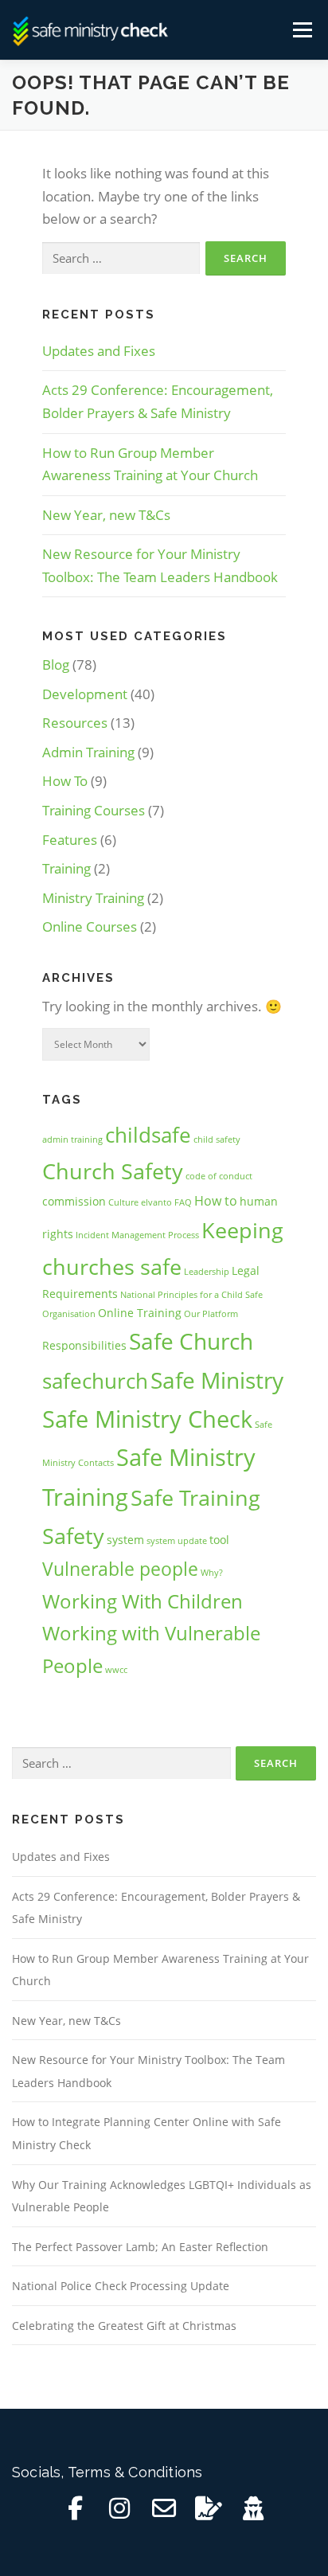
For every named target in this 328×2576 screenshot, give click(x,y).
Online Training (140, 1313)
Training (66, 868)
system (125, 1540)
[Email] (164, 2508)
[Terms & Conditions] (209, 2508)
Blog (56, 665)
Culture (123, 1202)
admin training (72, 1139)
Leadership (207, 1272)
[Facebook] (75, 2508)
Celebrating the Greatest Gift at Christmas (124, 2326)
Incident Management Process (137, 1235)
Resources (75, 723)
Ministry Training (93, 898)
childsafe (148, 1135)
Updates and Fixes (99, 351)
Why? (212, 1573)
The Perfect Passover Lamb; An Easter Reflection (140, 2247)
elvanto (156, 1202)
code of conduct (219, 1176)
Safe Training (195, 1497)
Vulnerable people (120, 1569)
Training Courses (94, 810)
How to (216, 1200)
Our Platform (211, 1314)
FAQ (183, 1202)
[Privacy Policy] (253, 2508)
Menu (301, 30)
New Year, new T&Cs (106, 515)
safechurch (95, 1381)
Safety (73, 1536)
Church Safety (113, 1171)
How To (65, 781)
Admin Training (88, 752)
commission (74, 1201)
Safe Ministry (217, 1380)
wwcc (116, 1670)
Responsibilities (84, 1345)
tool (219, 1540)
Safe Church (191, 1341)
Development (85, 694)
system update (177, 1541)
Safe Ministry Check (147, 1419)
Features (70, 840)
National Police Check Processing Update (121, 2286)
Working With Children (143, 1601)
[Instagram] (119, 2508)
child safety (217, 1139)
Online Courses (90, 926)
